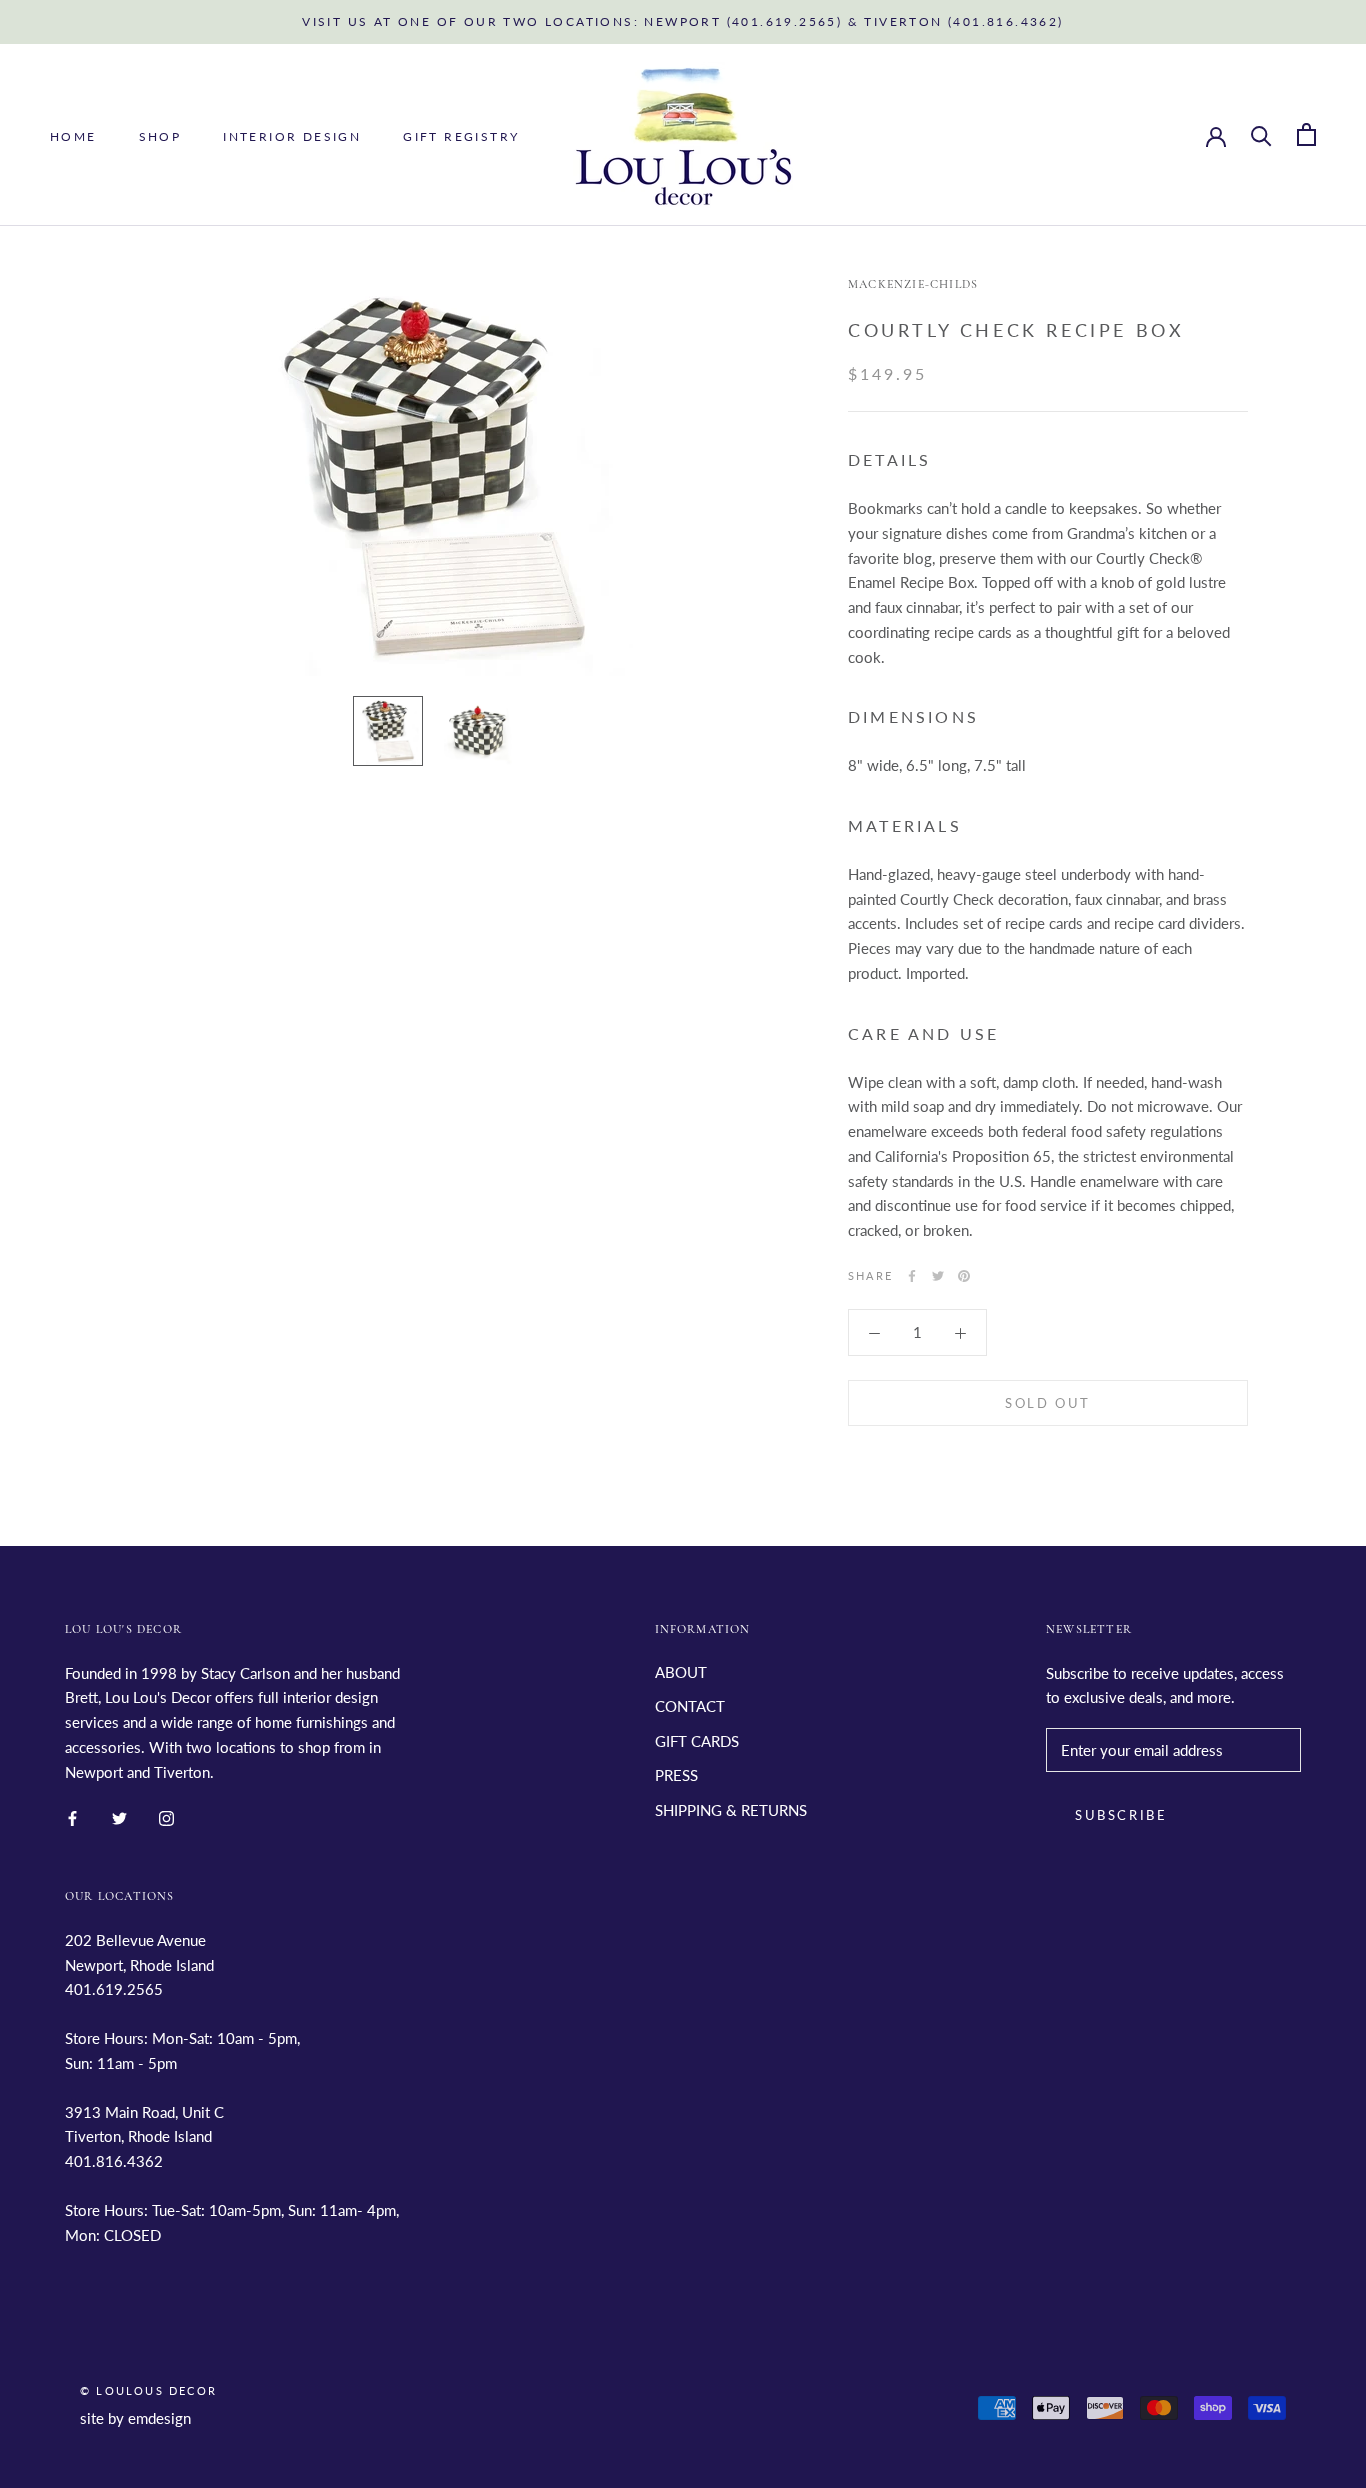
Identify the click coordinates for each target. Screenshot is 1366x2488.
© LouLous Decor (148, 2390)
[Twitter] (938, 1276)
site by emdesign (135, 2418)
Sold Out (1048, 1402)
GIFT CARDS (697, 1741)
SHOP (160, 135)
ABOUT (681, 1672)
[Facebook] (912, 1276)
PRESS (676, 1775)
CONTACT (690, 1706)
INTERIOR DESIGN (292, 135)
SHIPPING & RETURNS (731, 1810)
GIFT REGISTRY (461, 135)
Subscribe (1121, 1815)
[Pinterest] (964, 1276)
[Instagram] (166, 1816)
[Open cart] (1306, 134)
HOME (73, 135)
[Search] (1261, 134)
